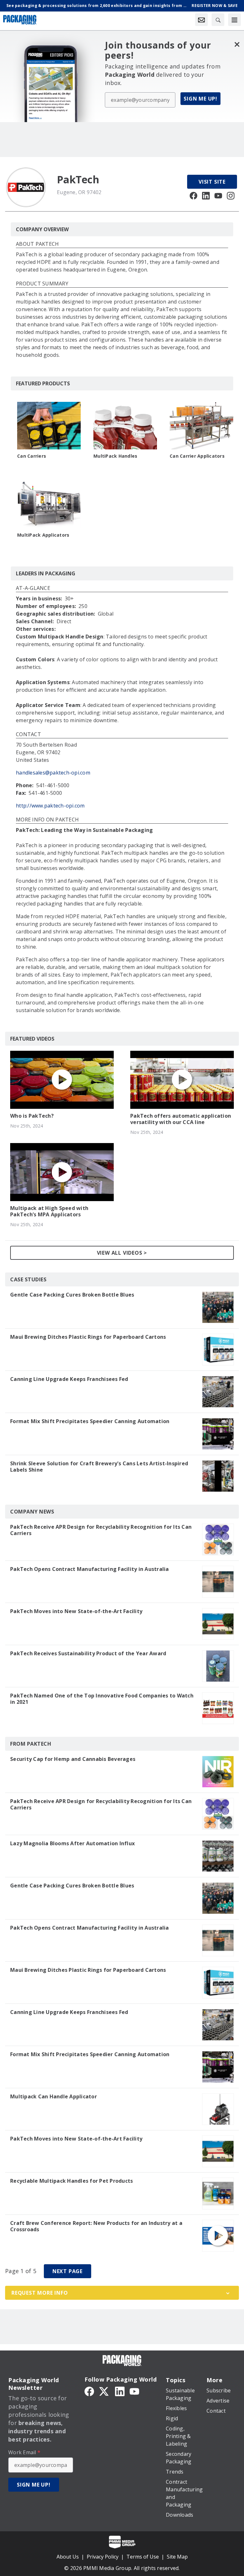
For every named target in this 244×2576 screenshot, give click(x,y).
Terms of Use (143, 2557)
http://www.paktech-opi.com (50, 806)
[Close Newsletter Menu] (237, 44)
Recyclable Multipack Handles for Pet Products (71, 2181)
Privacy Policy (103, 2557)
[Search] (218, 20)
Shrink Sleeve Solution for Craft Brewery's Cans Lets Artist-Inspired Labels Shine (99, 1467)
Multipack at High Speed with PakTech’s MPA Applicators (49, 1211)
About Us (68, 2557)
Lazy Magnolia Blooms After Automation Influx (72, 1843)
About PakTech (37, 244)
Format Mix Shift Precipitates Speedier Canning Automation (90, 1421)
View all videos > (122, 1253)
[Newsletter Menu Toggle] (201, 20)
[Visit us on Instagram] (231, 195)
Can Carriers (32, 456)
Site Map (177, 2557)
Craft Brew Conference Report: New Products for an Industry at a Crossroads (96, 2226)
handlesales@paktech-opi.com (53, 773)
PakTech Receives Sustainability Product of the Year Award (88, 1653)
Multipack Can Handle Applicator (54, 2096)
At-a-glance (33, 588)
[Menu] (234, 20)
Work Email (24, 2452)
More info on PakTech (47, 820)
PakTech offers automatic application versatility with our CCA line (181, 1119)
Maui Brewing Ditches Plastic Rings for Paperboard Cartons (88, 1337)
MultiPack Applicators (43, 535)
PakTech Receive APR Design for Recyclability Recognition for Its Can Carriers (101, 1530)
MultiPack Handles (115, 456)
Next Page (68, 2271)
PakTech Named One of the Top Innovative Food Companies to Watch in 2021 (102, 1699)
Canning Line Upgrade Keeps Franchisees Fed (69, 1379)
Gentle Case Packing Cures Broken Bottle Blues (72, 1295)
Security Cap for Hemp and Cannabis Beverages (73, 1759)
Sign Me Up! (200, 99)
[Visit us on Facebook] (193, 195)
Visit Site (212, 182)
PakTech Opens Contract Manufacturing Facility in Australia (90, 1569)
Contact (28, 735)
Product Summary (42, 284)
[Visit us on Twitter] (105, 2391)
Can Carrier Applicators (197, 456)
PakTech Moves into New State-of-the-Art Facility (76, 1611)
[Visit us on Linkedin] (206, 195)
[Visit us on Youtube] (218, 195)
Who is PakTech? (32, 1116)
